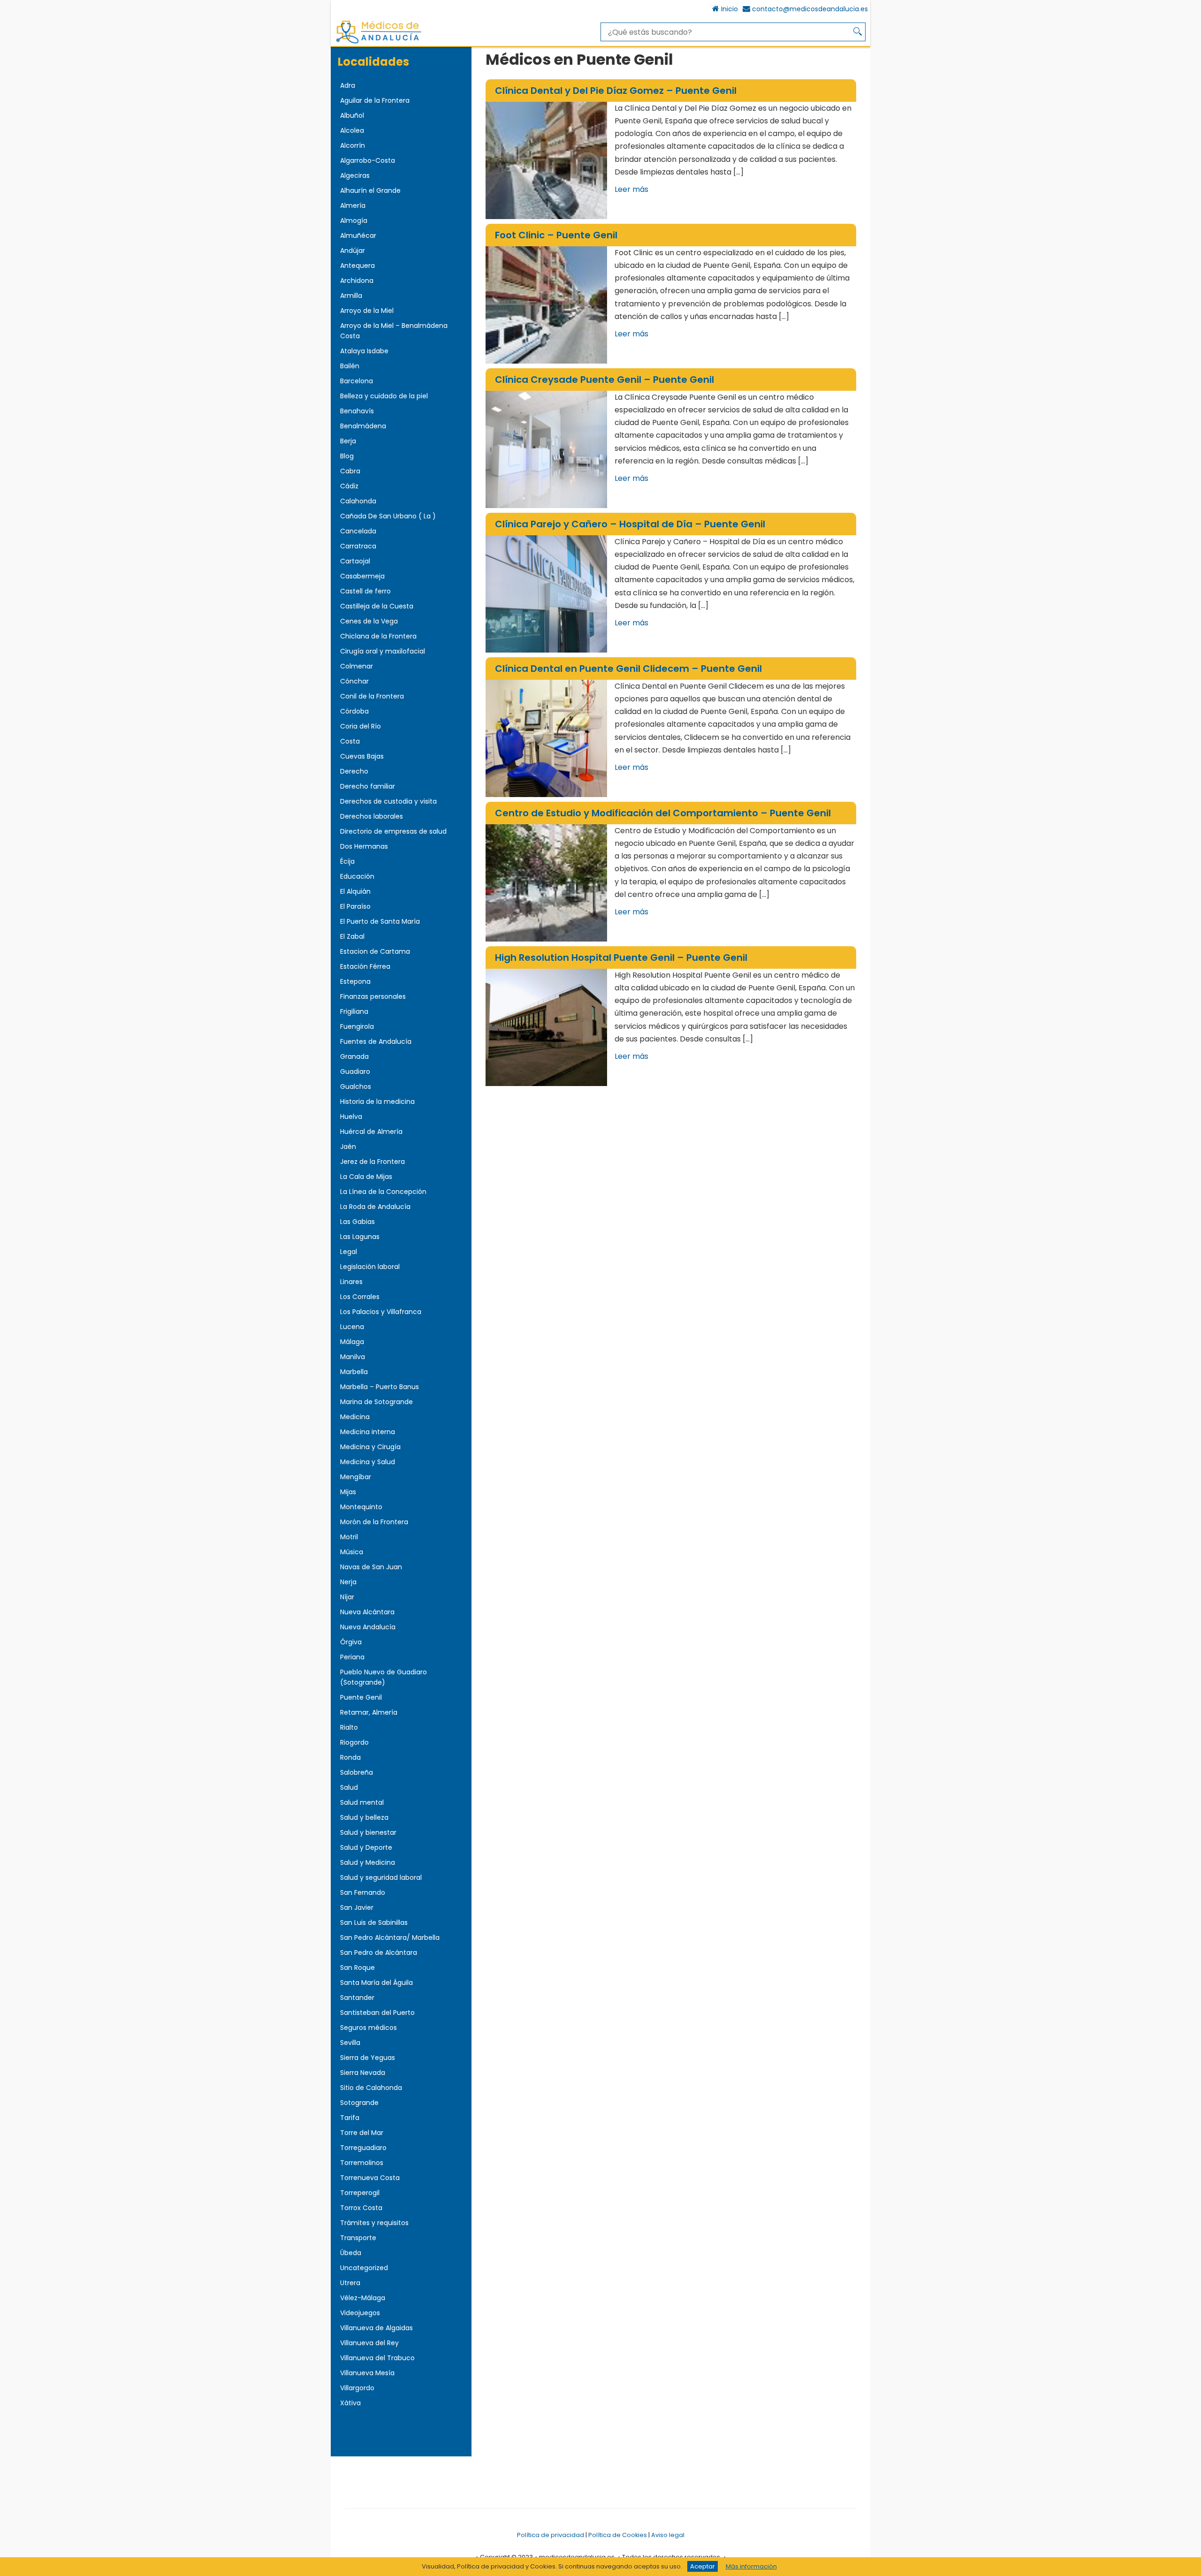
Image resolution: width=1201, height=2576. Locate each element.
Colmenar (357, 666)
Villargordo (357, 2388)
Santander (357, 1998)
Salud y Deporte (366, 1847)
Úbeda (351, 2253)
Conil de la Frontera (372, 696)
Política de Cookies (618, 2535)
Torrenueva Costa (370, 2178)
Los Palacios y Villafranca (381, 1312)
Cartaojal (355, 561)
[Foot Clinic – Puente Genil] (546, 305)
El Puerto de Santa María (380, 921)
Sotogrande (359, 2103)
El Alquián (355, 891)
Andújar (353, 251)
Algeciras (355, 175)
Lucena (352, 1327)
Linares (351, 1282)
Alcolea (352, 130)
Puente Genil (361, 1697)
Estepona (355, 981)
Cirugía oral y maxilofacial (383, 651)
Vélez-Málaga (363, 2298)
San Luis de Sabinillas (374, 1923)
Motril (349, 1537)
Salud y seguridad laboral (381, 1877)
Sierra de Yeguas (368, 2058)
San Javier (357, 1907)
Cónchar (354, 681)
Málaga (352, 1342)
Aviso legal (668, 2535)
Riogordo (354, 1742)
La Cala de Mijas (366, 1177)
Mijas (348, 1492)
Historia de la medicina (377, 1102)
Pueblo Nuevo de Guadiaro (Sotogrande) (384, 1677)
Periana (352, 1657)
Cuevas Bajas (362, 756)
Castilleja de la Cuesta (377, 606)
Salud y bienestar (368, 1832)
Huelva (351, 1117)
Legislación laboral (370, 1267)
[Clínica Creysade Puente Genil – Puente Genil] (546, 449)
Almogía (354, 220)
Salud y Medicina (368, 1862)
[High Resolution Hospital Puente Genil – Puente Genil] (546, 1027)
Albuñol (352, 115)
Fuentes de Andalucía (376, 1041)
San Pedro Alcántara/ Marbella (390, 1938)
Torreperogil (360, 2193)
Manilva (353, 1357)
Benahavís (357, 411)
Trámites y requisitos (374, 2223)
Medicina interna (368, 1432)
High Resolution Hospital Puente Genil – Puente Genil (621, 957)
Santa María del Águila (376, 1983)
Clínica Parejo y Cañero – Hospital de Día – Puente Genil (630, 524)
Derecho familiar (368, 786)
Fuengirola (357, 1026)
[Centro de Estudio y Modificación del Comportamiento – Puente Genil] (546, 883)
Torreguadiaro (363, 2148)
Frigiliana (354, 1011)
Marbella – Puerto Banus (380, 1387)
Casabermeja (362, 576)
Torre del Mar (362, 2133)
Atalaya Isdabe (364, 351)
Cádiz (349, 486)
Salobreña (357, 1772)
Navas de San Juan (371, 1567)
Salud (349, 1787)
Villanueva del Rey (369, 2343)
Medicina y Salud (368, 1462)
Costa (350, 741)
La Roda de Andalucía (375, 1207)
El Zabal (352, 936)
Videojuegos (360, 2313)
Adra (348, 85)
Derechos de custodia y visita (388, 801)
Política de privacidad (551, 2535)
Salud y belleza (364, 1817)
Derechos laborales (372, 816)
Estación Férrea (365, 966)
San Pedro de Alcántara (379, 1953)
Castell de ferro (365, 591)
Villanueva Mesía (367, 2373)
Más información (751, 2566)
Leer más (631, 189)
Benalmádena (363, 426)
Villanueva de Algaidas (376, 2328)
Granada (354, 1056)
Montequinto (361, 1507)
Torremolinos (362, 2163)
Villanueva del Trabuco (377, 2358)
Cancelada (358, 531)
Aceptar (703, 2566)
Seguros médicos (369, 2028)
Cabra (350, 471)
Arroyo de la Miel (367, 311)
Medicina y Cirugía (370, 1447)
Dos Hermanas (364, 846)
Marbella (354, 1372)
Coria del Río (361, 726)
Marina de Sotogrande (376, 1402)
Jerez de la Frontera (372, 1162)
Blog (347, 456)
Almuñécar (358, 236)
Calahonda (358, 501)
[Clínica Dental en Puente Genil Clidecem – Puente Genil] (546, 738)
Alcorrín (353, 145)
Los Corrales (360, 1297)
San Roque (357, 1968)
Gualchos (356, 1087)
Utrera (350, 2283)
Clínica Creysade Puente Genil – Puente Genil (604, 380)
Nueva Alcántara (367, 1612)
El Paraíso (355, 906)
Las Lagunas (360, 1237)
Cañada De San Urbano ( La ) (388, 516)
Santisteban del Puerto (377, 2013)
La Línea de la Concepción (383, 1192)
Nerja (348, 1582)
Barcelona (357, 381)
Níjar (347, 1597)
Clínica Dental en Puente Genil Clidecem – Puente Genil (628, 669)
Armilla (351, 296)
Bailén (350, 366)
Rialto (349, 1727)
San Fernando (363, 1892)
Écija (347, 861)
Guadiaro (355, 1071)
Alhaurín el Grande (370, 190)
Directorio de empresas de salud (393, 831)
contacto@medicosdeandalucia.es (810, 9)
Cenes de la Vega (369, 621)
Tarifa (350, 2118)
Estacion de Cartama (375, 951)
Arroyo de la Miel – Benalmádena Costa (394, 331)
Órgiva (351, 1642)
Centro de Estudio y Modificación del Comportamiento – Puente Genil (663, 813)
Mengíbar (356, 1477)
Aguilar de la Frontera (375, 100)
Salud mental (362, 1802)
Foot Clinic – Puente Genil (556, 235)
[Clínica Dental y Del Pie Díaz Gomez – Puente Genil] (546, 160)
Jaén (348, 1147)
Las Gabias (357, 1222)
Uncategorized (364, 2268)
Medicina (355, 1417)
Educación (357, 876)
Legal (349, 1252)
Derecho (354, 771)
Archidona (357, 281)
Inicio (730, 9)
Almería (353, 205)
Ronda (350, 1757)
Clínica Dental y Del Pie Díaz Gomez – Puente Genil (616, 91)
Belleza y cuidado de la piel (384, 396)
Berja (348, 441)
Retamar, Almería (369, 1712)
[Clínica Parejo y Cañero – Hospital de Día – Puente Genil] (546, 594)
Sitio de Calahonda (371, 2088)
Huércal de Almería (371, 1132)
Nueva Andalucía (368, 1627)
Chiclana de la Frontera (378, 636)
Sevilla (350, 2043)
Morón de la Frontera (374, 1522)
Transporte (358, 2238)
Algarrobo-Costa (368, 160)
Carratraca (358, 546)
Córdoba (354, 711)
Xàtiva (350, 2403)
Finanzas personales (373, 996)
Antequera (357, 266)
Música (352, 1552)
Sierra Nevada (363, 2073)
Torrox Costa (361, 2208)
